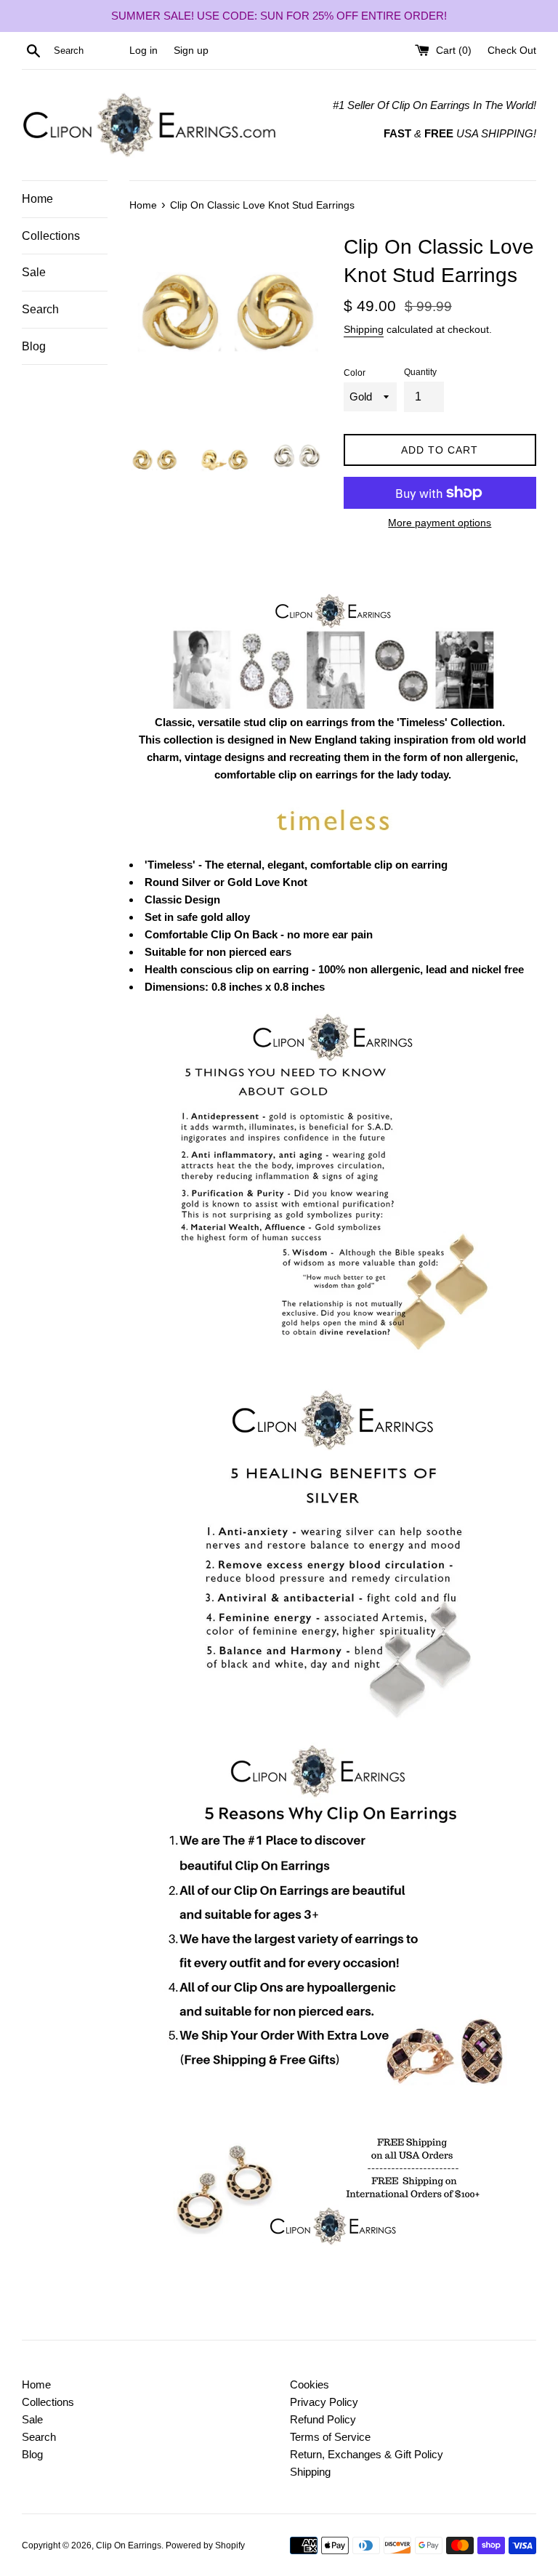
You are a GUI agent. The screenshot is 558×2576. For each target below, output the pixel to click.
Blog (34, 346)
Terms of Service (330, 2437)
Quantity (420, 372)
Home (37, 199)
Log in (143, 51)
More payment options (440, 523)
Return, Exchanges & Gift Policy (367, 2454)
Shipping (364, 329)
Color (355, 373)
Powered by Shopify (205, 2545)
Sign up (191, 51)
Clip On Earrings (129, 2545)
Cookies (310, 2384)
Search (40, 309)
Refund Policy (323, 2419)
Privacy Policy (324, 2402)
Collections (51, 236)
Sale (34, 272)
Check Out (512, 51)
